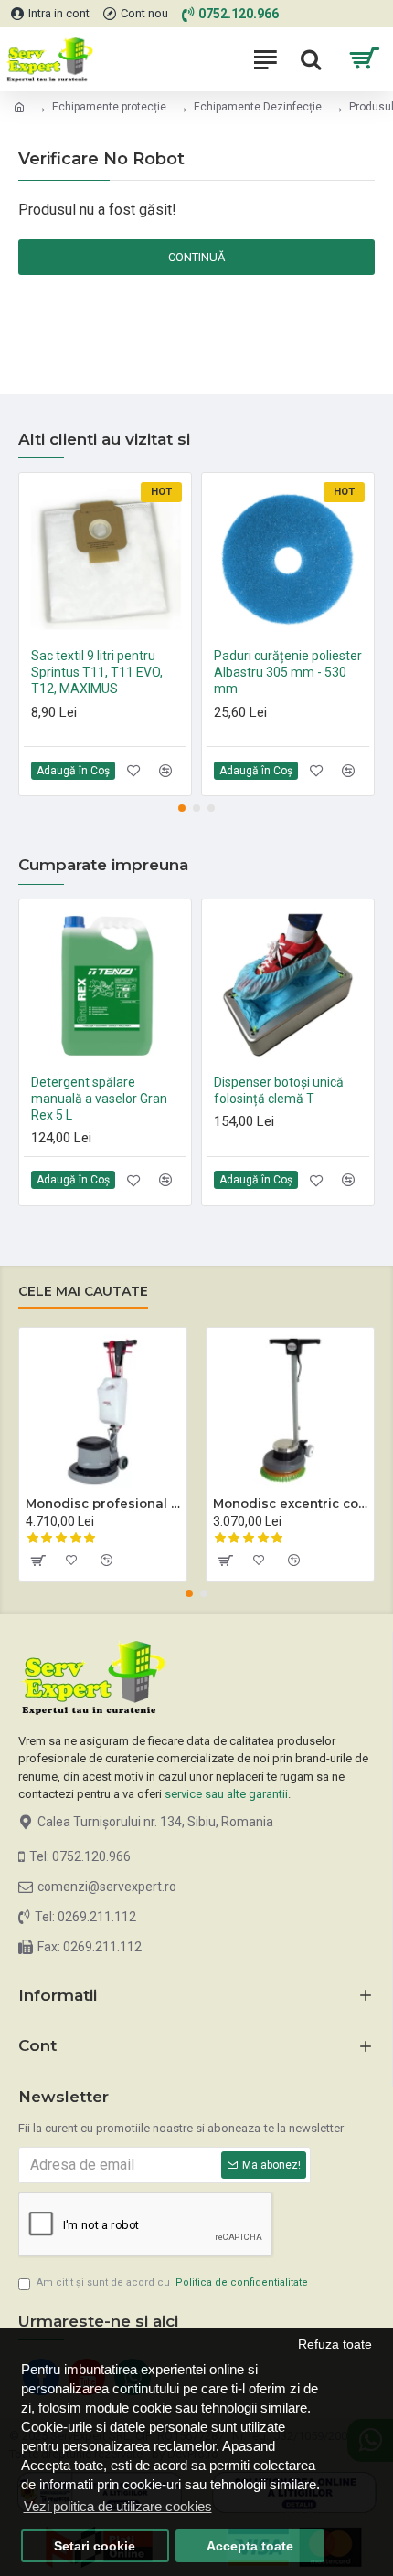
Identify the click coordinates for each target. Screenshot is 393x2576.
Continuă (196, 257)
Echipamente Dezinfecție (258, 107)
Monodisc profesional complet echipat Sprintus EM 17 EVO (103, 1503)
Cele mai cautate (83, 1292)
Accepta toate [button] (250, 2546)
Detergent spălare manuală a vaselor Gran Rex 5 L (99, 1099)
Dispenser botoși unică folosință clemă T (279, 1090)
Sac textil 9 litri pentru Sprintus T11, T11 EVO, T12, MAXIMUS (97, 672)
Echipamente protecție (109, 107)
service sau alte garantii (226, 1794)
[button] (182, 808)
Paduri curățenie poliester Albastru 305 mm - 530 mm (288, 672)
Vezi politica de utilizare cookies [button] (118, 2506)
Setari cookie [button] (95, 2546)
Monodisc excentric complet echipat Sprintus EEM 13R (290, 1503)
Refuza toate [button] (335, 2345)
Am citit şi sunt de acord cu (172, 2282)
